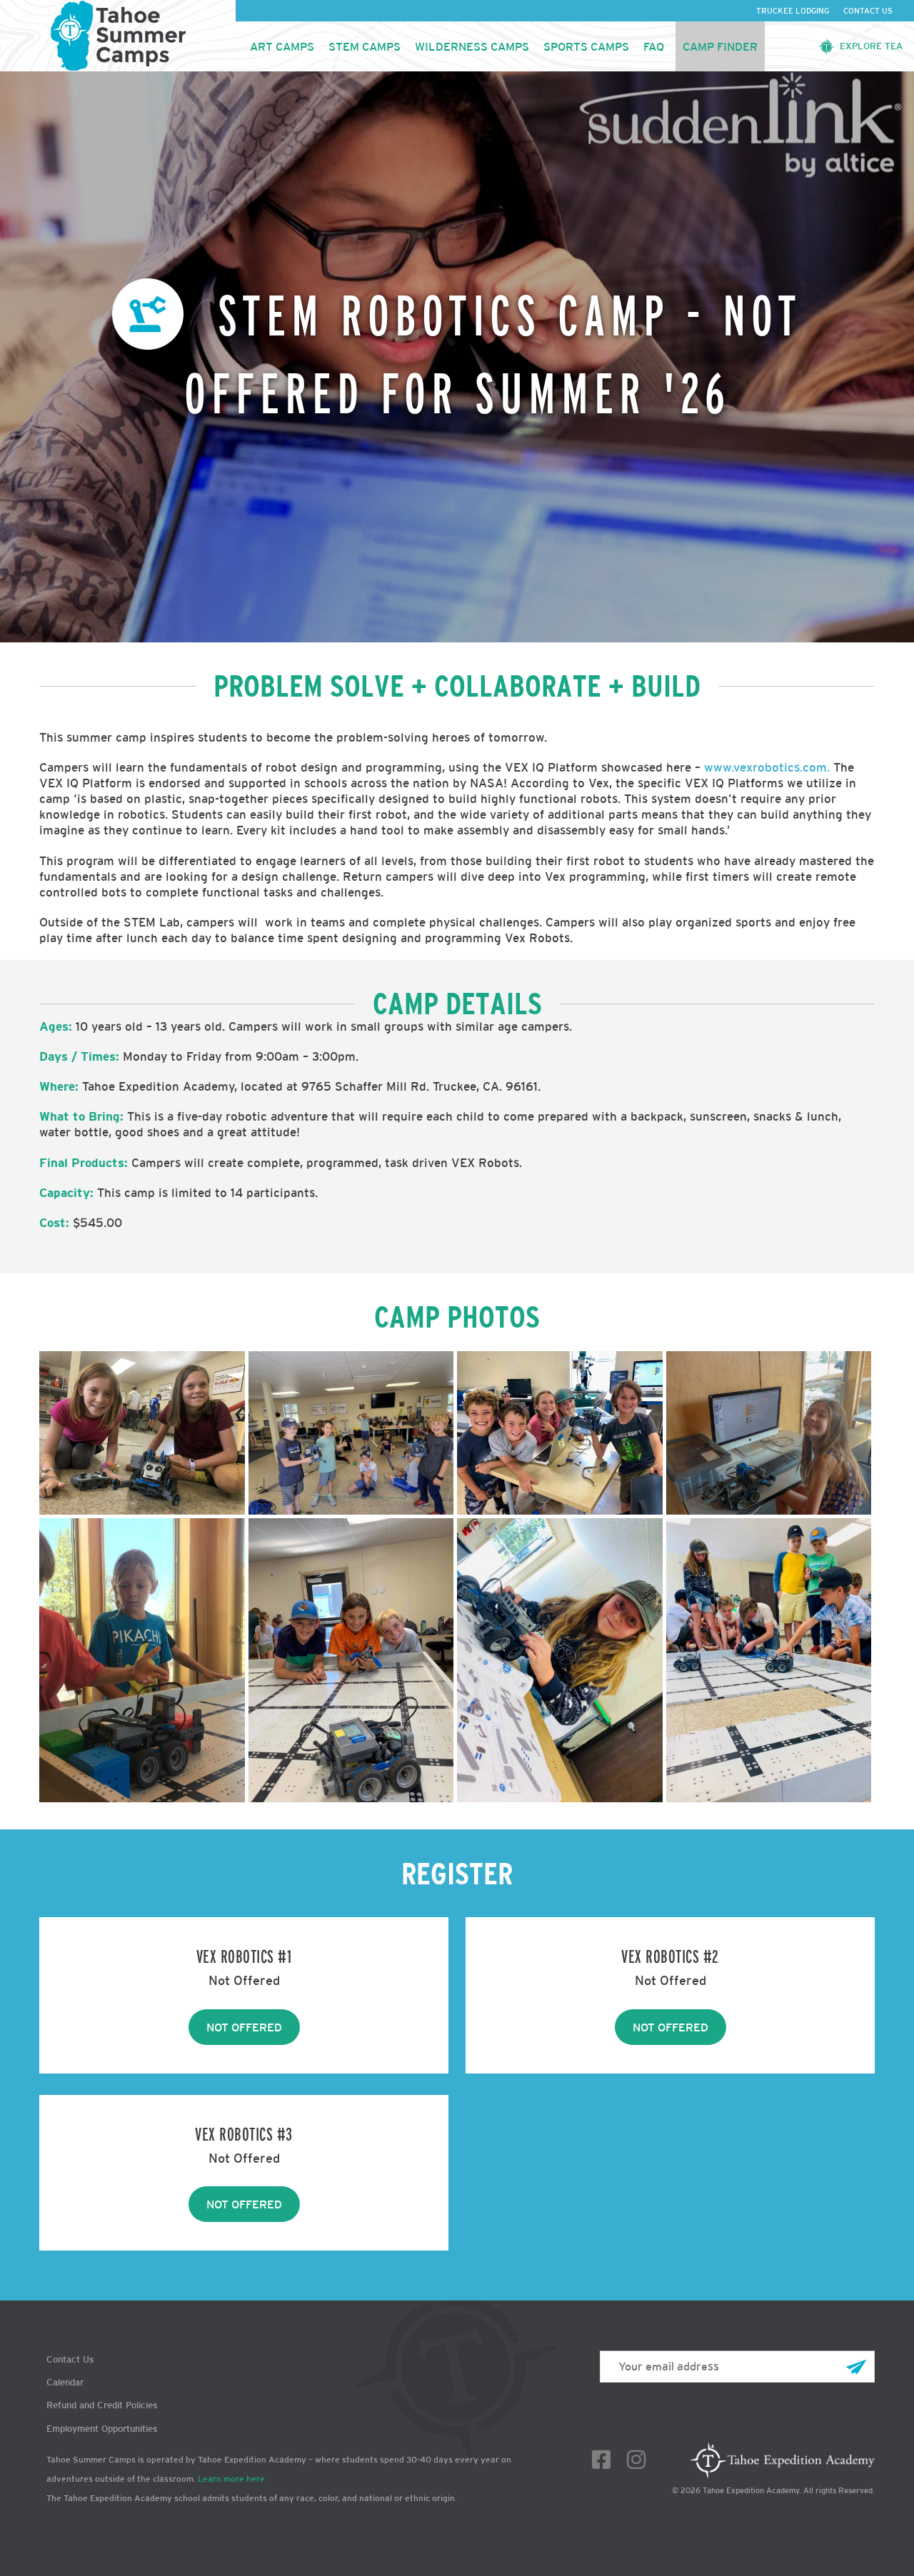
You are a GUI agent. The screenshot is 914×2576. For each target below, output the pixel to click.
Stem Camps (365, 46)
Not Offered (244, 2027)
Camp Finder (720, 46)
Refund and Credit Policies (102, 2405)
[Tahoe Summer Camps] (118, 36)
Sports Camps (586, 46)
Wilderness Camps (472, 46)
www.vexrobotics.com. (767, 767)
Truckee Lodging (793, 11)
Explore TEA (871, 46)
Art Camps (282, 46)
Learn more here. (232, 2479)
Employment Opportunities (102, 2429)
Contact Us (868, 11)
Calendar (65, 2382)
